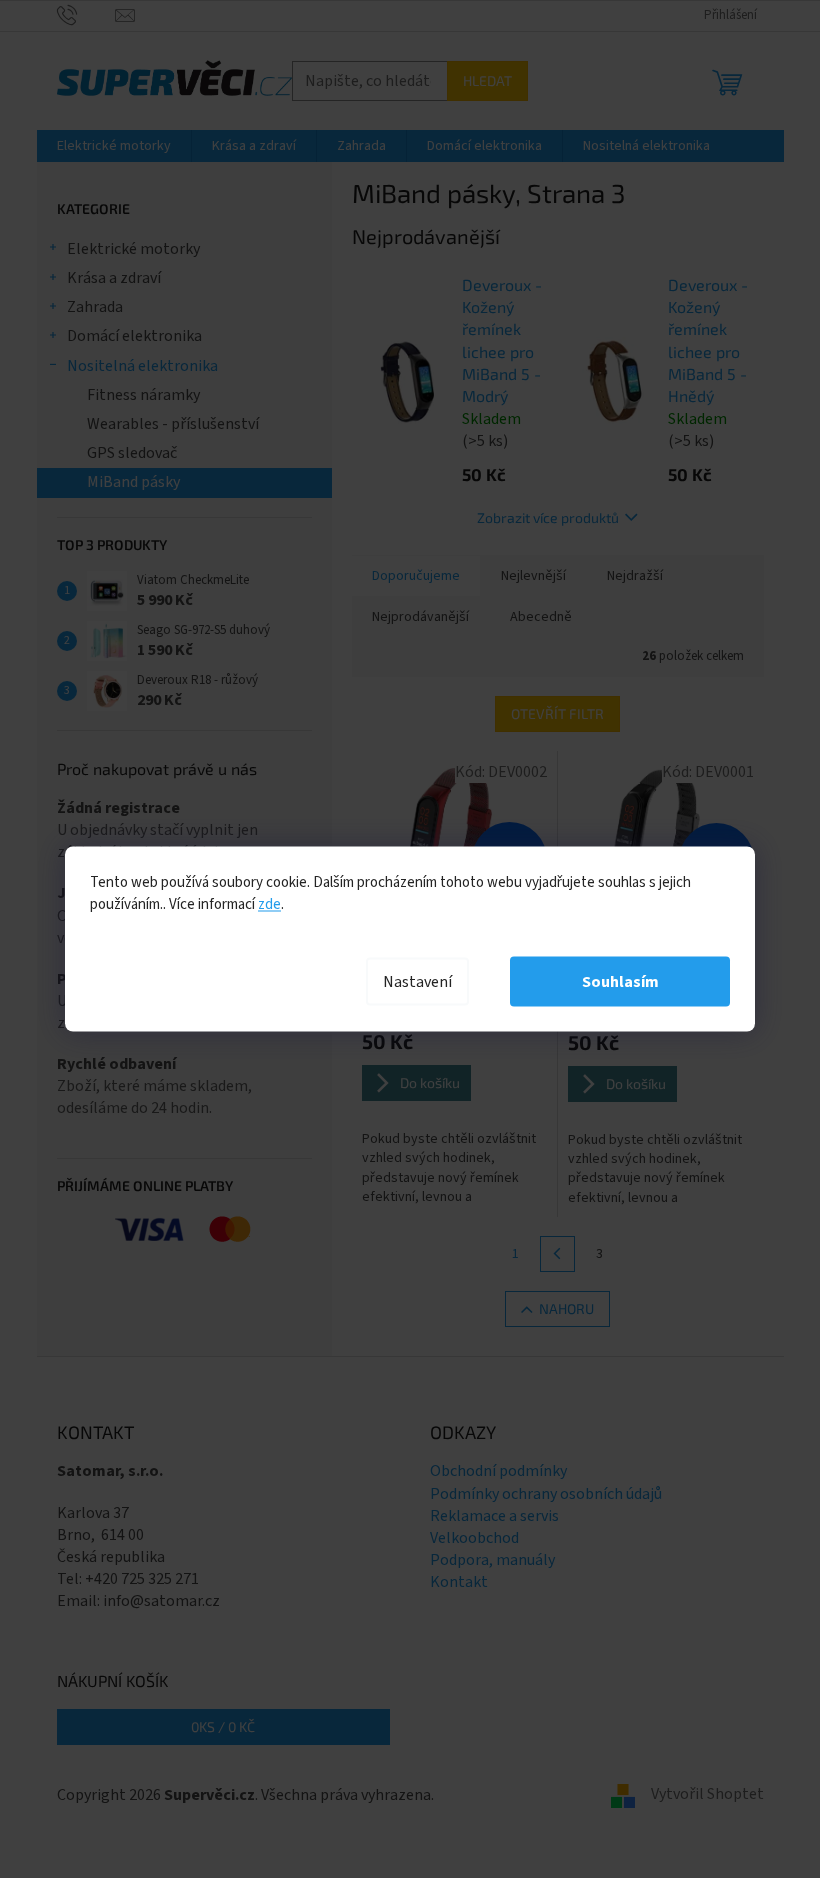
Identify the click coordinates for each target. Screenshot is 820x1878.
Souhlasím (620, 982)
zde (269, 904)
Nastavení (417, 982)
